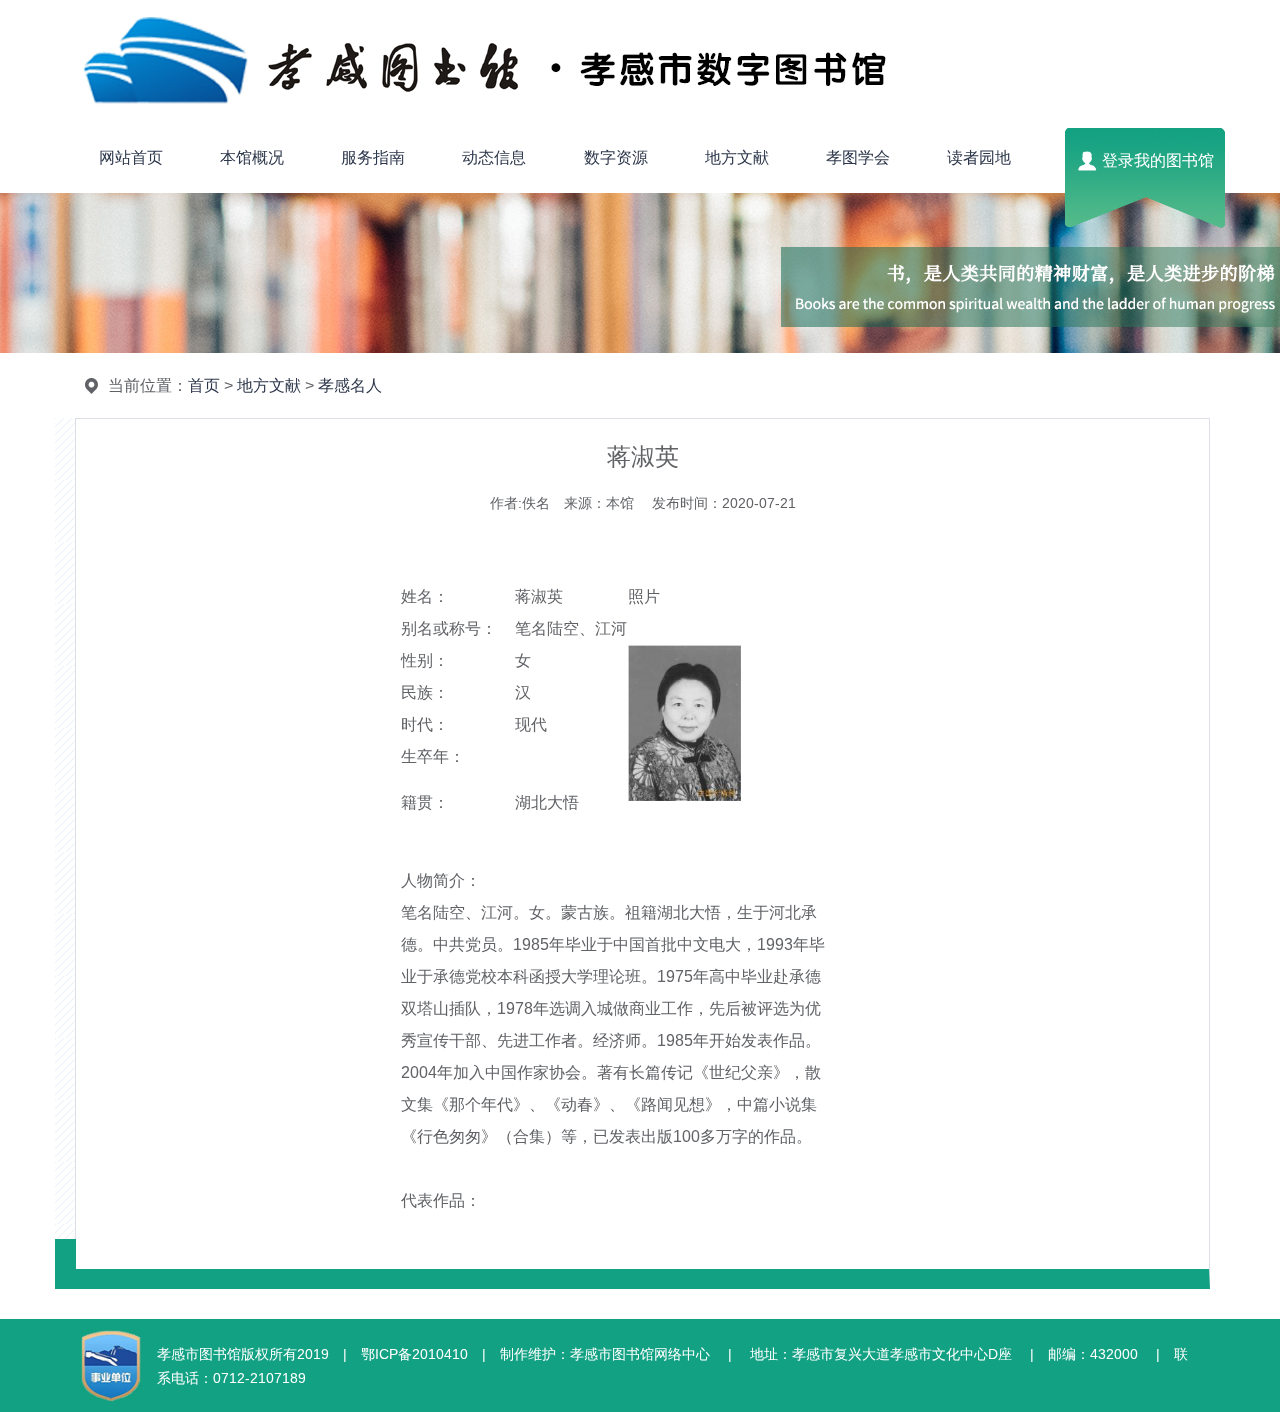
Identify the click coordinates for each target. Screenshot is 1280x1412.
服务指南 (373, 157)
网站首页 (131, 157)
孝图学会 (858, 157)
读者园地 (979, 157)
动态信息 (494, 157)
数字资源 (616, 157)
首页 (204, 385)
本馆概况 (252, 157)
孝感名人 (350, 385)
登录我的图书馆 (1158, 160)
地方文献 (737, 157)
